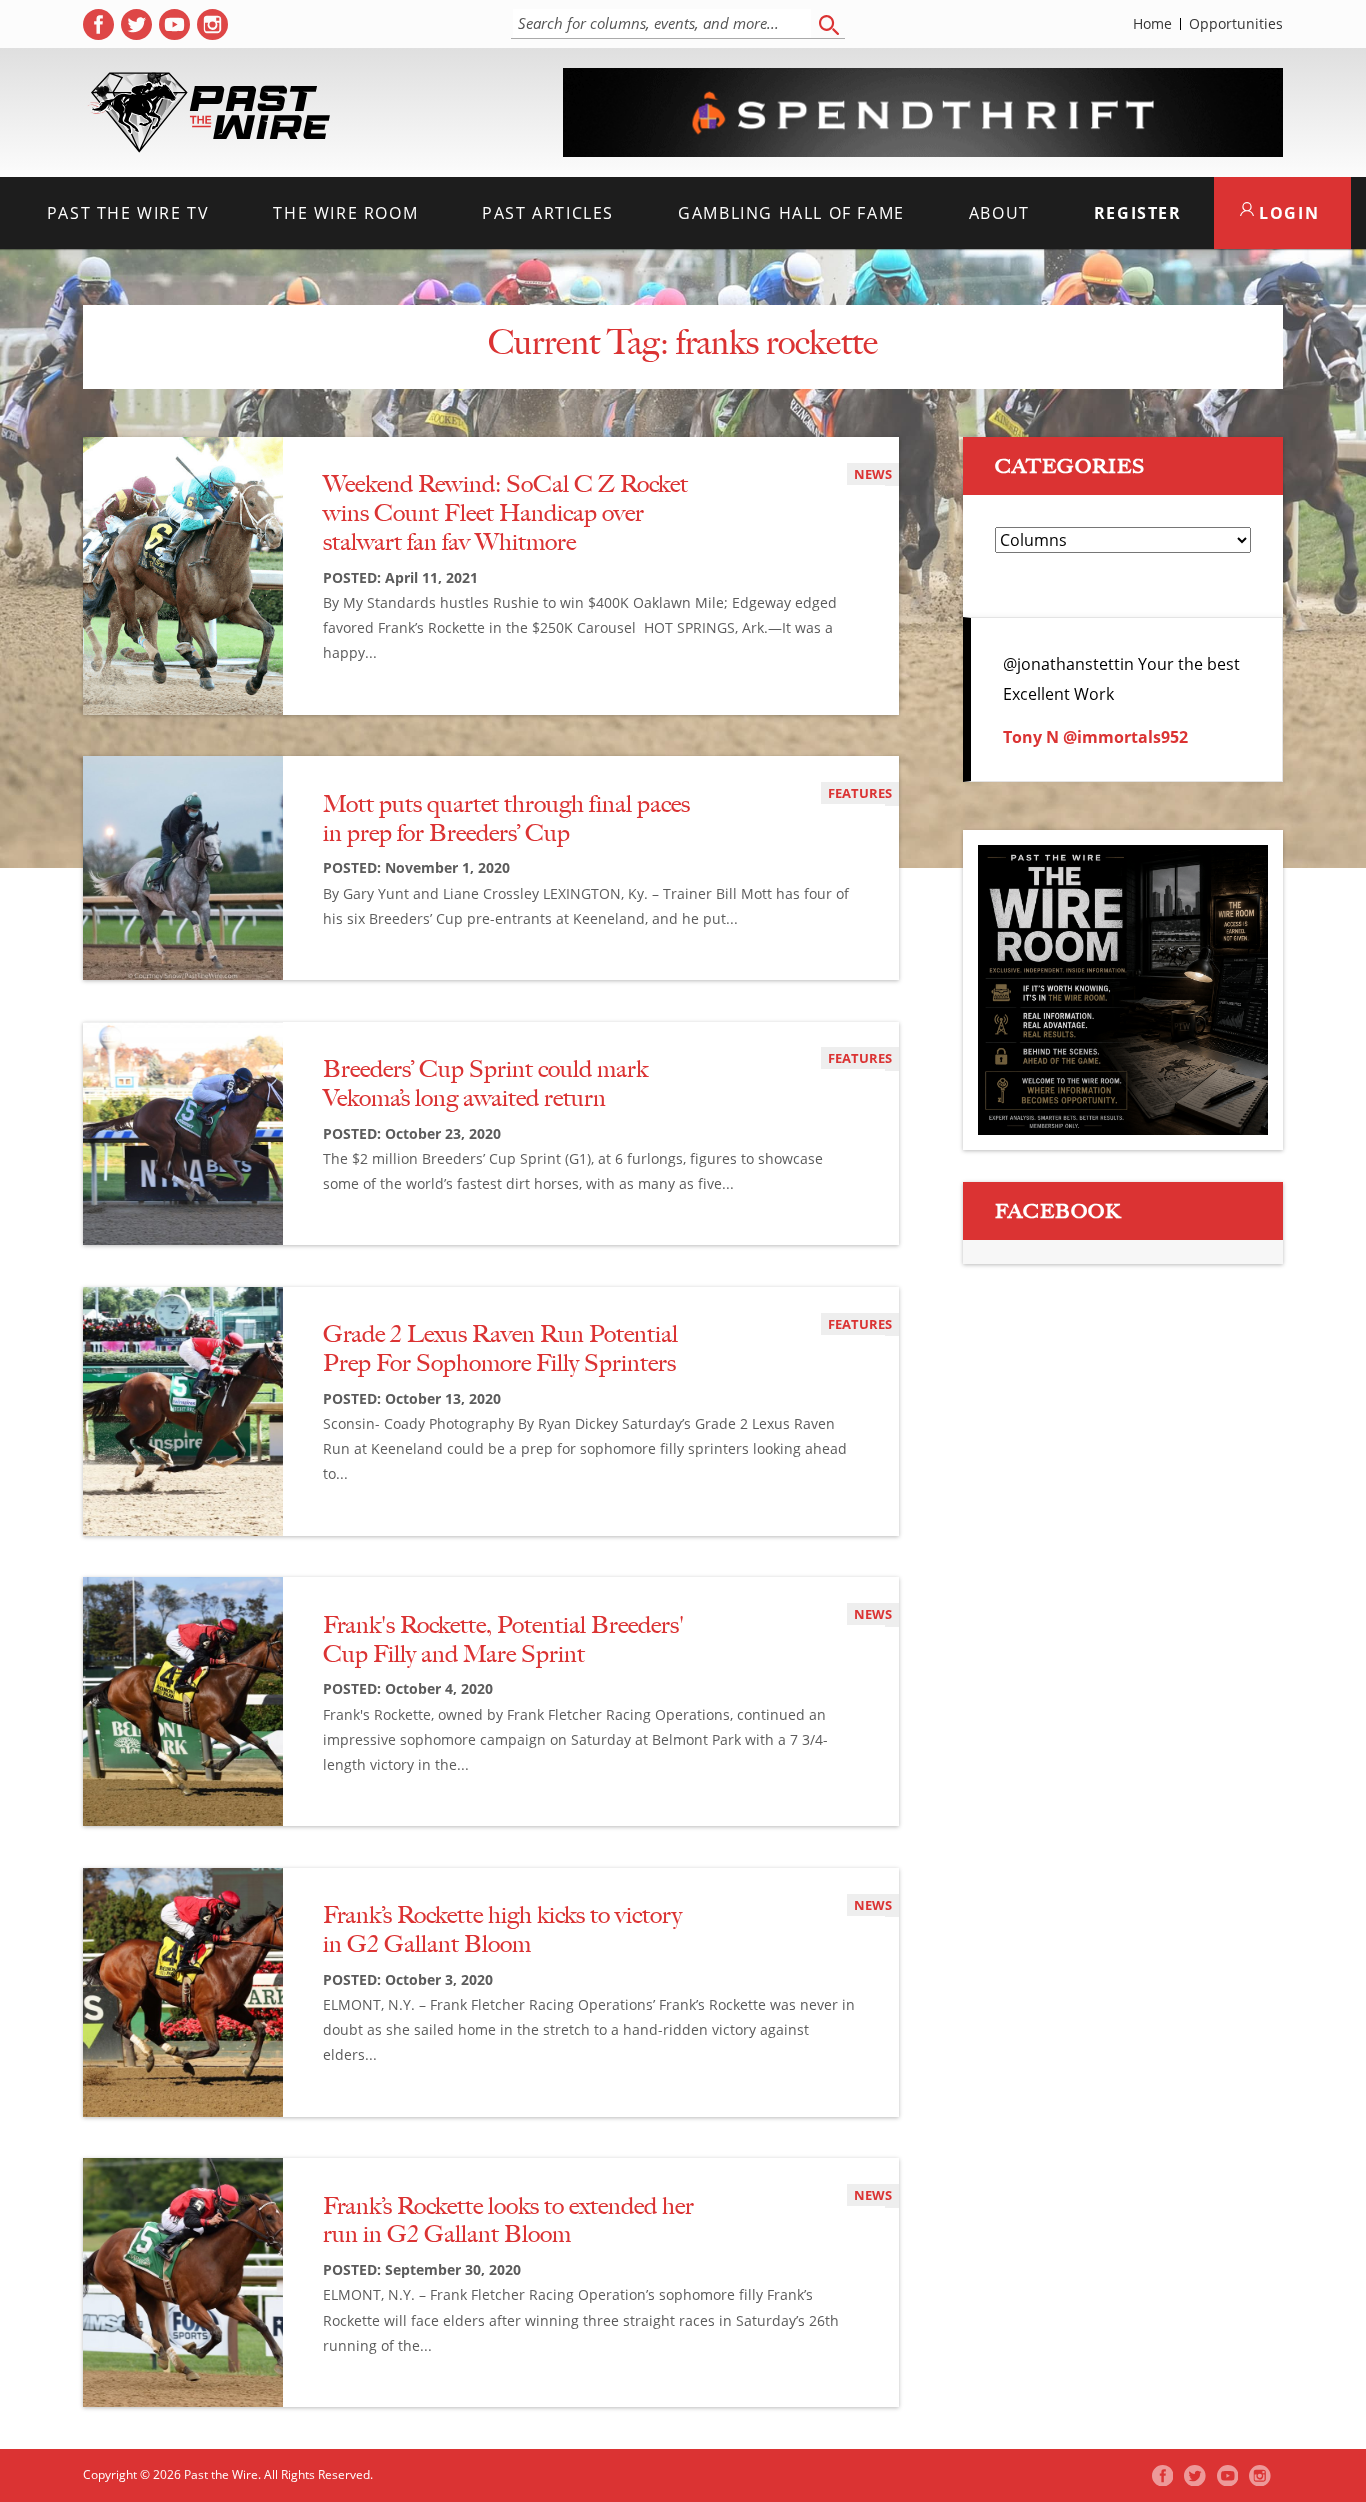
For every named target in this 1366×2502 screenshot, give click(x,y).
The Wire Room (345, 213)
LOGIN (1287, 213)
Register (1138, 213)
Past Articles (548, 213)
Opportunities (1236, 24)
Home (1152, 24)
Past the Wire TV (128, 213)
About (999, 213)
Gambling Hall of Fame (791, 213)
